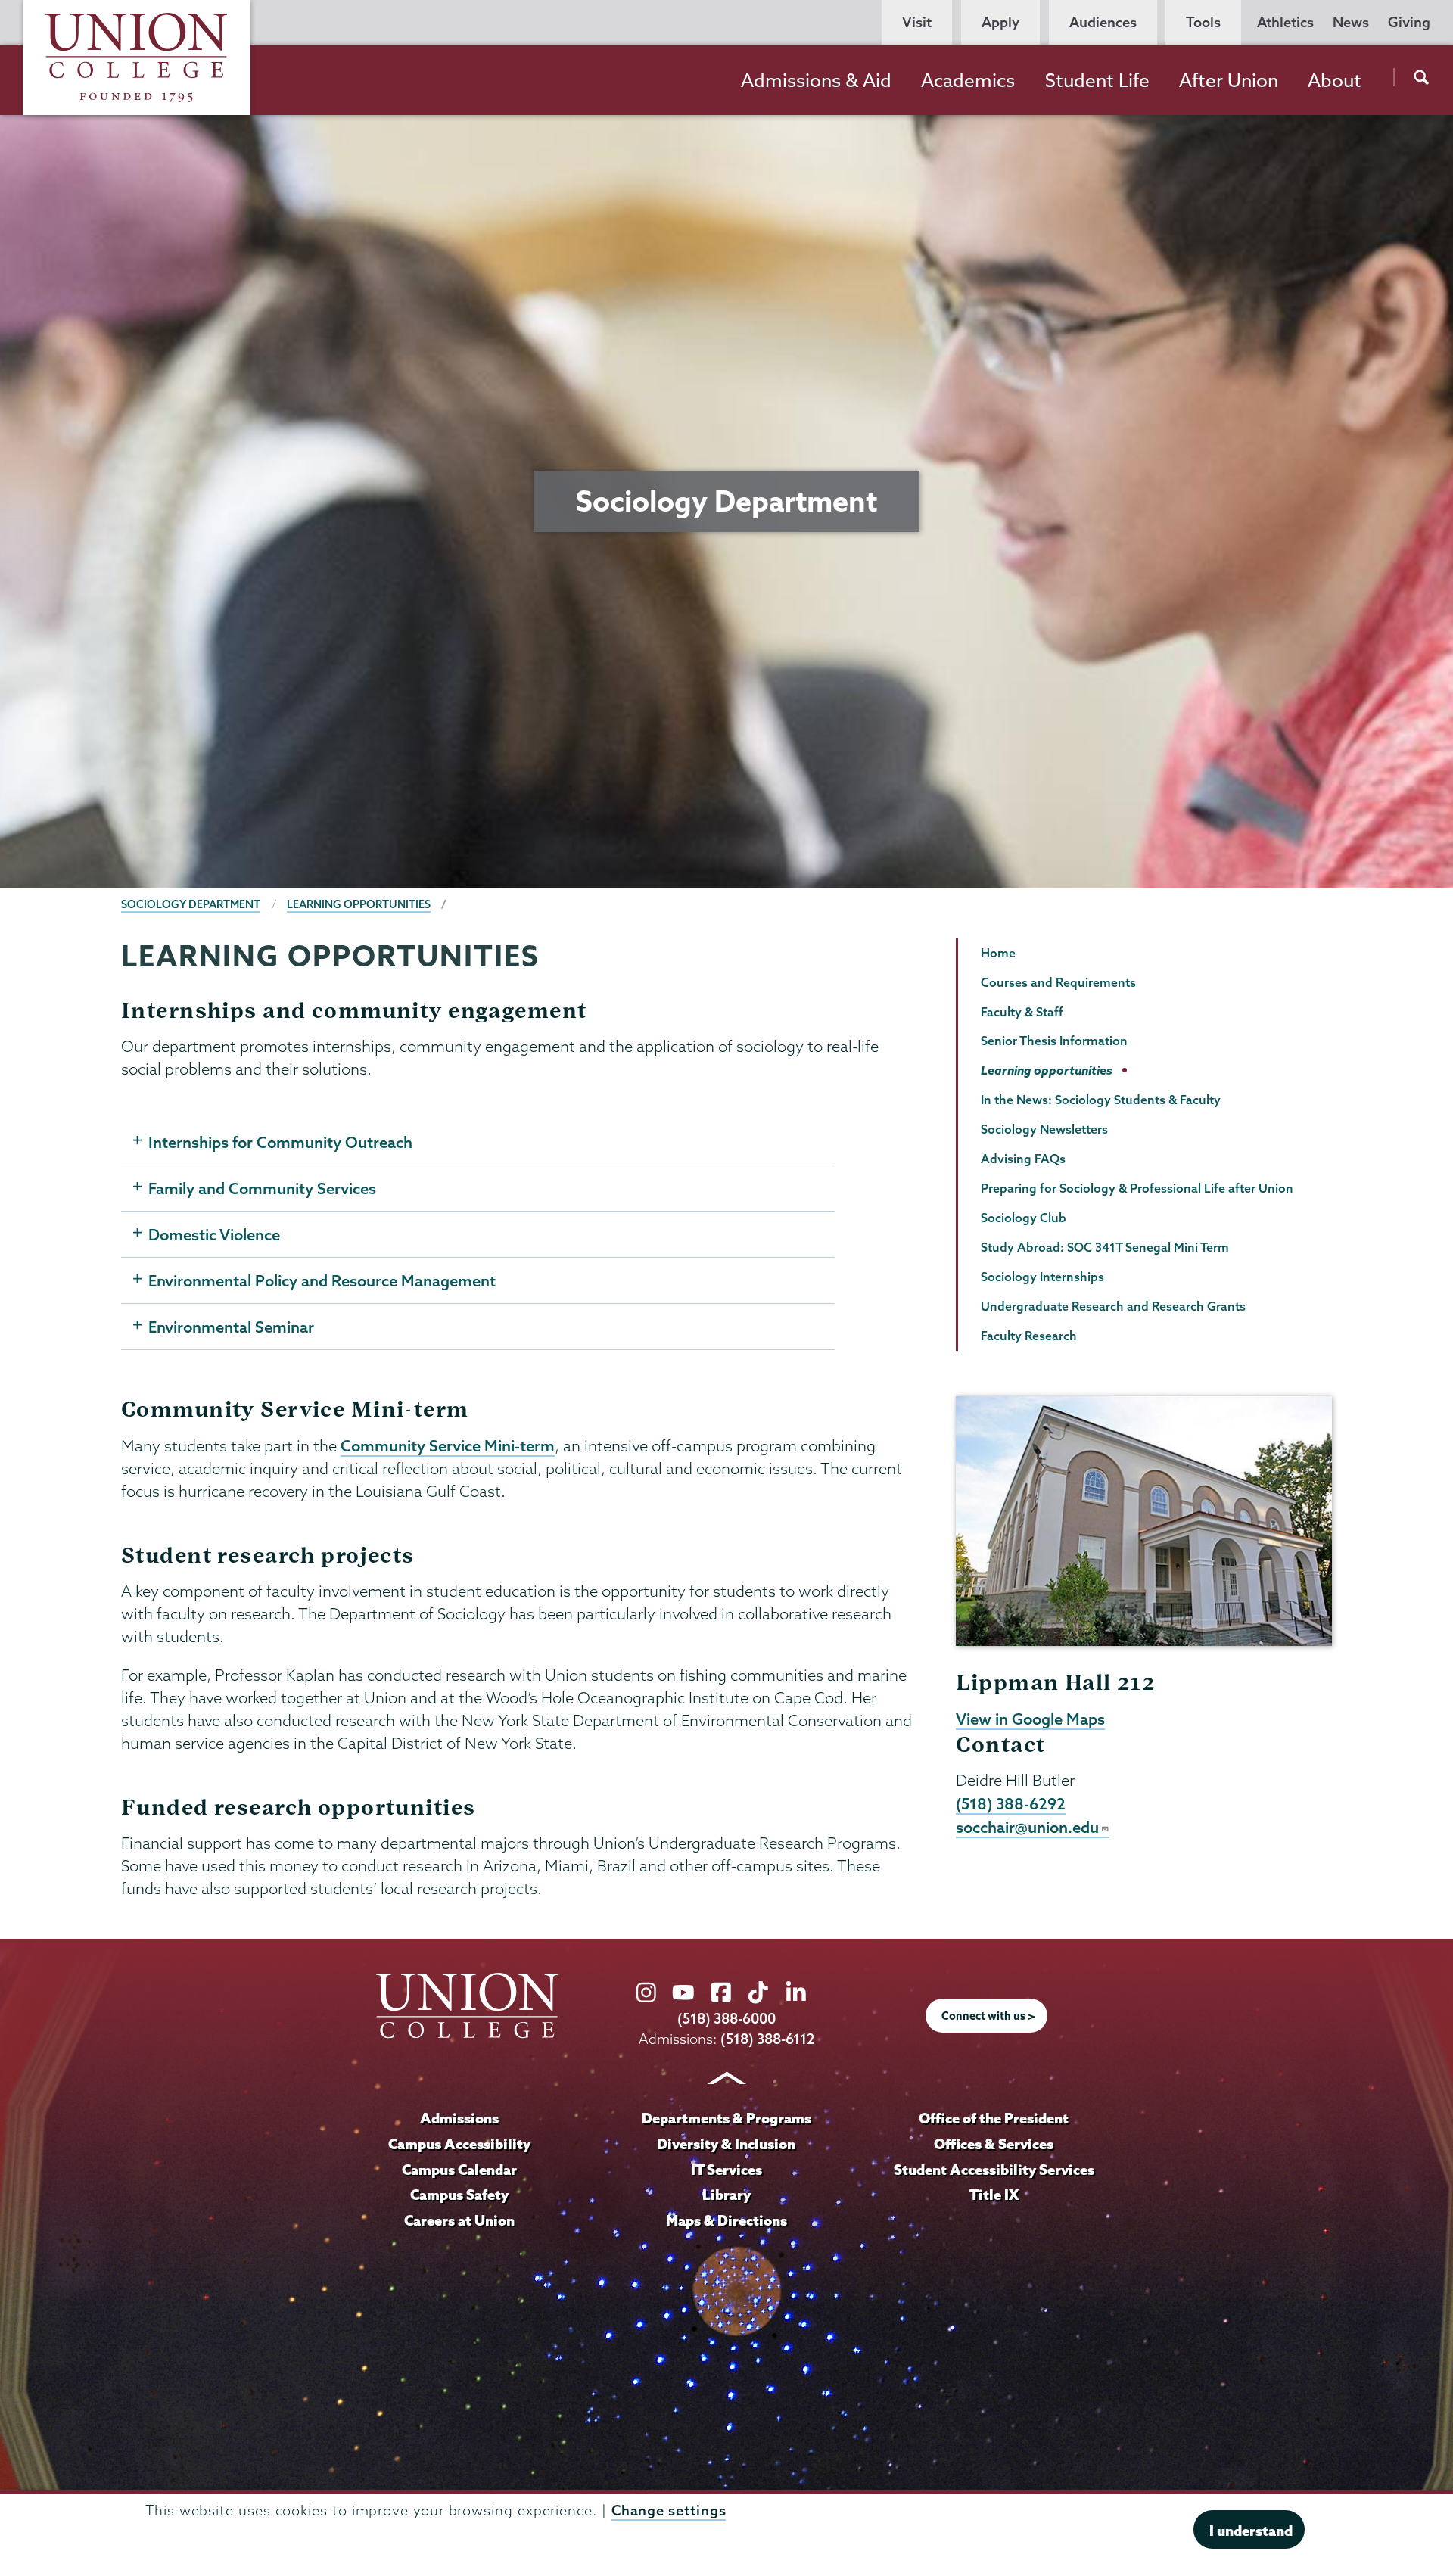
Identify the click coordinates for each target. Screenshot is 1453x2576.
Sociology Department (191, 904)
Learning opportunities (359, 904)
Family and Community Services (262, 1188)
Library (726, 2195)
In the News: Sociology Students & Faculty (1101, 1100)
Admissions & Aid (816, 80)
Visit (917, 22)
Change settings (669, 2511)
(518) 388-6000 (726, 2019)
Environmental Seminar (231, 1327)
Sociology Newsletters (1044, 1129)
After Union (1229, 80)
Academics (968, 80)
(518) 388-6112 (768, 2039)
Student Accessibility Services (994, 2170)
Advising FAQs (1023, 1159)
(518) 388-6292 (1011, 1803)
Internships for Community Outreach (280, 1142)
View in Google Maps (1030, 1719)
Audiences (1103, 22)
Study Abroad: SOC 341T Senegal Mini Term (1105, 1247)
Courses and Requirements (1058, 982)
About (1335, 80)
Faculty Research (1029, 1336)
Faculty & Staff (1022, 1012)
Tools (1203, 22)
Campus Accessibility (459, 2144)
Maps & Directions (726, 2220)
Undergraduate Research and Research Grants (1113, 1306)
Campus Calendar (459, 2170)
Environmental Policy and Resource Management (322, 1280)
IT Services (726, 2170)
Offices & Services (994, 2144)
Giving (1409, 22)
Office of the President (994, 2118)
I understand (1251, 2531)
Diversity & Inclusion (726, 2144)
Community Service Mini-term (448, 1445)
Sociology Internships (1042, 1277)
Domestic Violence (214, 1234)
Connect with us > (988, 2016)
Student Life (1097, 80)
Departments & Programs (726, 2118)
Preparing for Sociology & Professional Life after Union (1137, 1188)
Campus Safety (459, 2195)
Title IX (994, 2195)
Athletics (1285, 22)
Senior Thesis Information (1054, 1041)
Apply (1000, 22)
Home (998, 953)
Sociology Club (1024, 1218)
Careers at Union (459, 2220)
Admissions (459, 2118)
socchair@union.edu (1027, 1827)
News (1351, 22)
